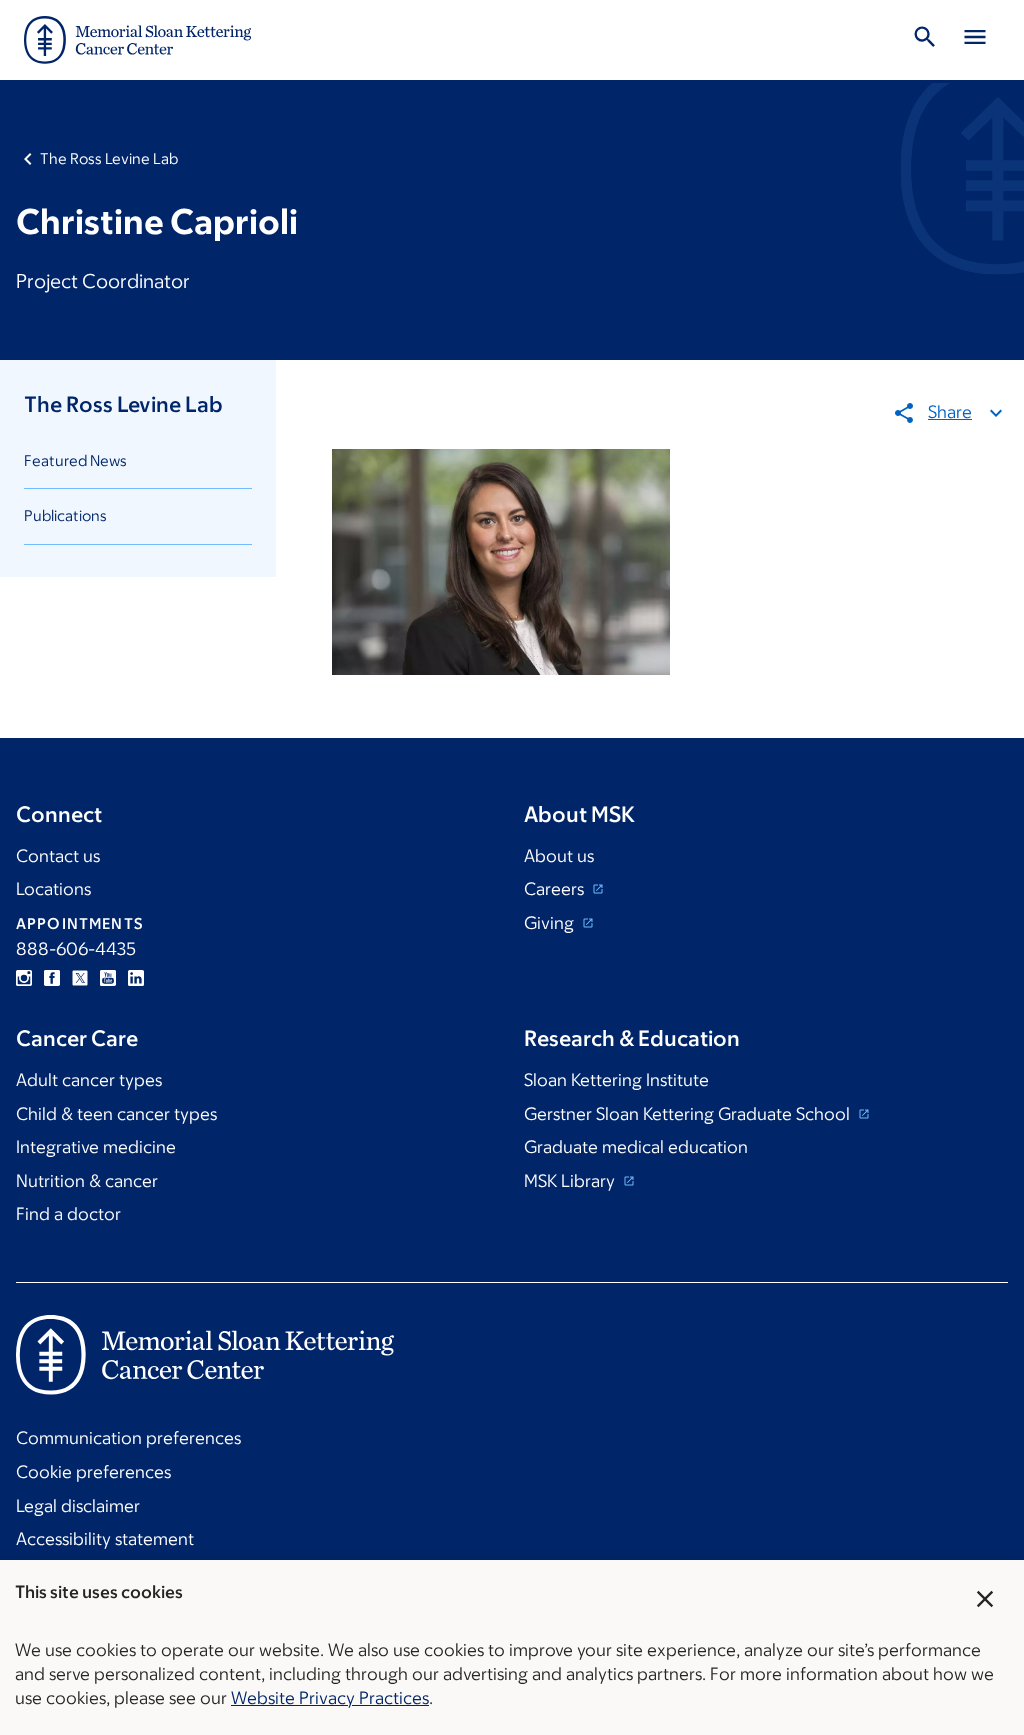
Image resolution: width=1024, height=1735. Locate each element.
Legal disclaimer (78, 1506)
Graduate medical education (636, 1147)
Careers (556, 889)
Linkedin (136, 978)
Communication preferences (128, 1438)
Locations (53, 889)
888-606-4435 (76, 949)
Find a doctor (68, 1214)
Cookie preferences (93, 1472)
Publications (65, 515)
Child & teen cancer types (116, 1114)
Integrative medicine (96, 1147)
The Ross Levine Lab (109, 158)
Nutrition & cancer (87, 1181)
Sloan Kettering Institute (616, 1080)
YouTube (108, 978)
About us (559, 856)
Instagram (24, 978)
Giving (551, 923)
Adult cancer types (89, 1080)
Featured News (75, 460)
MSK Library (571, 1181)
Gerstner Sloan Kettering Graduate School (689, 1114)
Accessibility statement (105, 1539)
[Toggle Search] (925, 40)
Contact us (58, 856)
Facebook (52, 978)
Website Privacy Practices (330, 1698)
